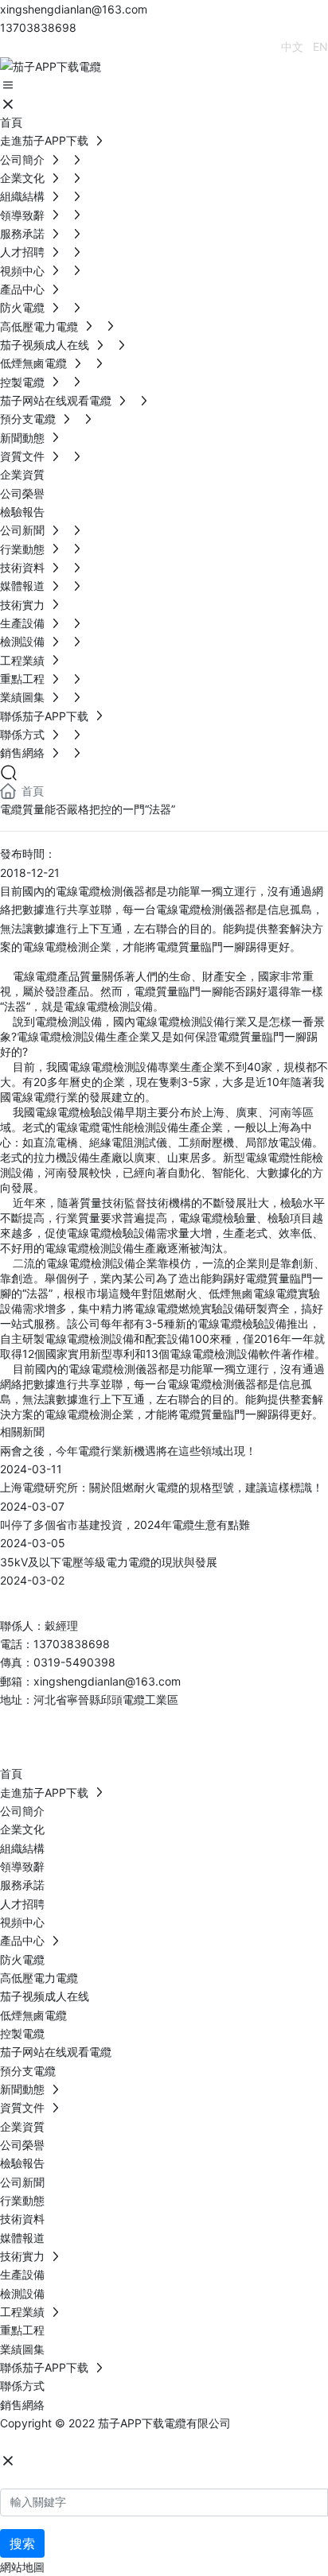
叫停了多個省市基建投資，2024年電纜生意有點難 (125, 1525)
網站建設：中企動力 (50, 2441)
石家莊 (120, 2441)
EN (320, 47)
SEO (158, 2441)
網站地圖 (22, 2567)
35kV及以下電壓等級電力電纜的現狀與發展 (109, 1562)
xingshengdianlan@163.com (74, 9)
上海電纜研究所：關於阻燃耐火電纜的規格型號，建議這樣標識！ (162, 1487)
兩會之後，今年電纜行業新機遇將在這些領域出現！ (128, 1451)
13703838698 (38, 27)
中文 (292, 47)
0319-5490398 (74, 1662)
